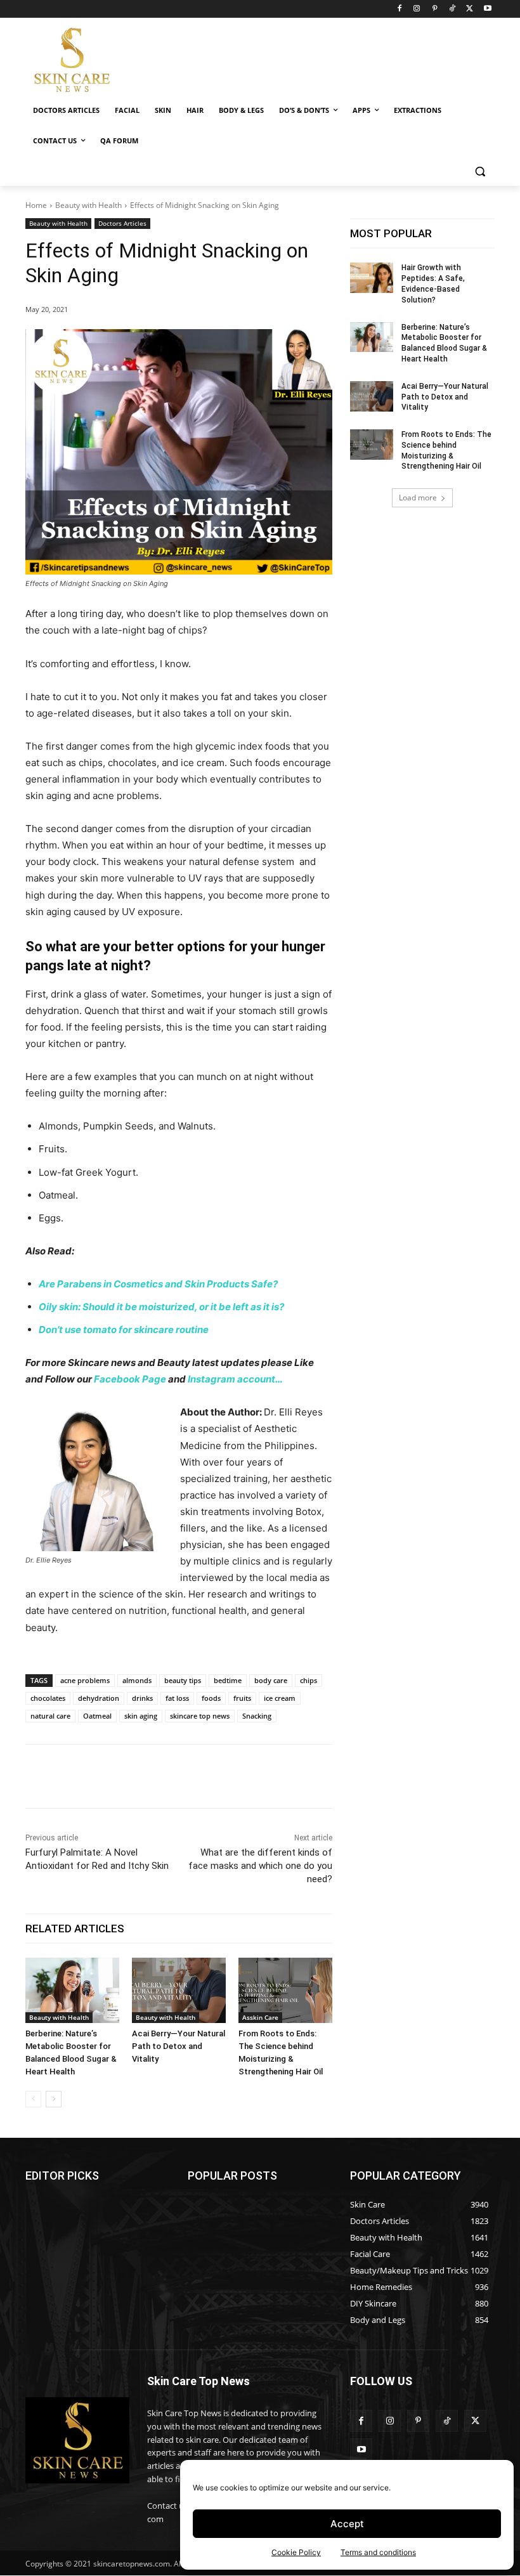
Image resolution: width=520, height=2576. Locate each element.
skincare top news (200, 1716)
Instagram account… (235, 1379)
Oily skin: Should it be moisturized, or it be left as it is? (161, 1307)
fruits (242, 1698)
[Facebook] (399, 9)
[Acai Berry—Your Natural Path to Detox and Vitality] (179, 1991)
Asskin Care (260, 2017)
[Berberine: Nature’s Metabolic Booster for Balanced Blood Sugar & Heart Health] (72, 1991)
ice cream (280, 1698)
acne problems (85, 1680)
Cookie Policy (296, 2552)
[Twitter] (470, 9)
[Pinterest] (435, 9)
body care (271, 1680)
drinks (142, 1698)
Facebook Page (130, 1379)
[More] (264, 1776)
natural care (50, 1716)
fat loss (177, 1698)
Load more (418, 498)
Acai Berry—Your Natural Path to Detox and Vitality (179, 2046)
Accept (347, 2524)
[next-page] (54, 2099)
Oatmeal (97, 1716)
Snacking (257, 1716)
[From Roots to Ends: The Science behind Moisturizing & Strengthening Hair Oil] (285, 1991)
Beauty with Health (88, 205)
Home (36, 205)
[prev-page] (33, 2099)
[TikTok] (452, 9)
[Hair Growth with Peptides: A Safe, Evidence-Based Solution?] (372, 278)
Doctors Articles (122, 223)
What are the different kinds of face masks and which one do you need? (260, 1866)
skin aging (141, 1716)
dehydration (99, 1698)
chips (309, 1680)
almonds (137, 1680)
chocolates (48, 1698)
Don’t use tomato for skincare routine (124, 1330)
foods (211, 1698)
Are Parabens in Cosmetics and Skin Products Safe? (158, 1284)
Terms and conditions (378, 2552)
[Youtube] (487, 9)
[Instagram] (417, 9)
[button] (480, 172)
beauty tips (183, 1680)
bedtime (228, 1680)
